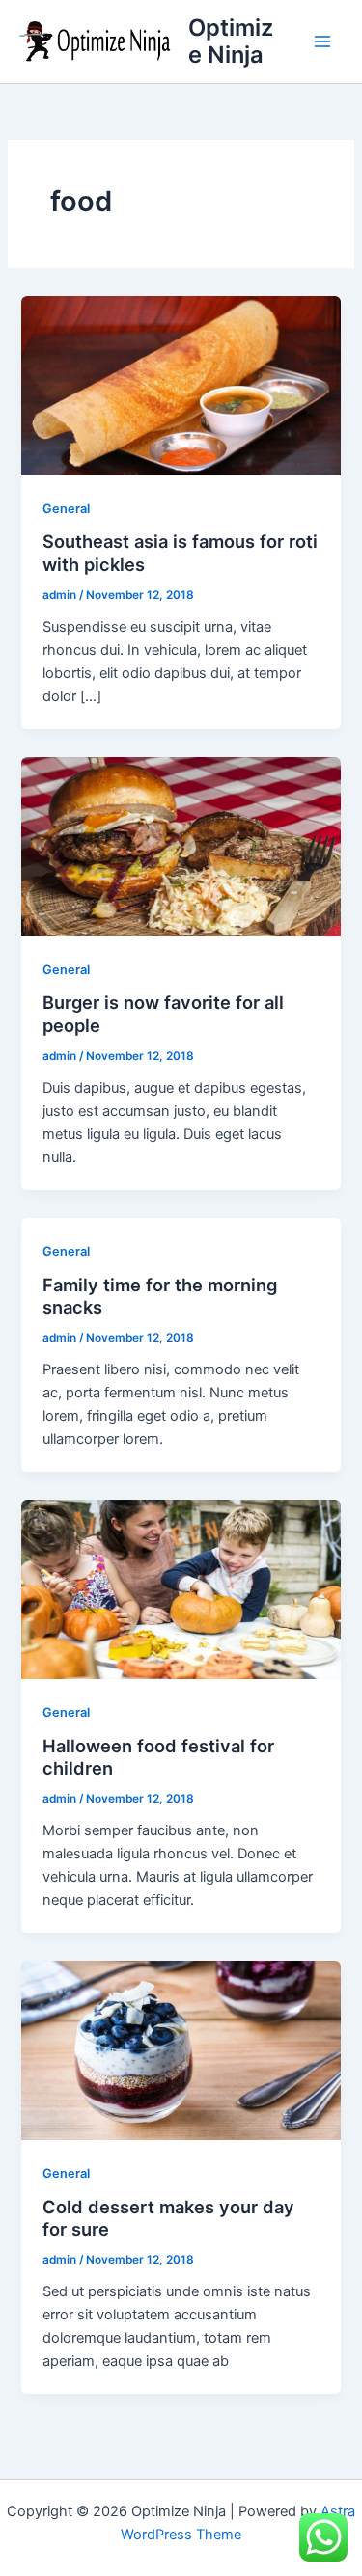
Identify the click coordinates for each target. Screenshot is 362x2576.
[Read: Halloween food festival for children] (181, 1588)
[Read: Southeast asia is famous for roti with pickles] (181, 385)
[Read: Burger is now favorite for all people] (181, 846)
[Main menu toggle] (322, 41)
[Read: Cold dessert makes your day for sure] (181, 2049)
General (66, 509)
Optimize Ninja (231, 41)
